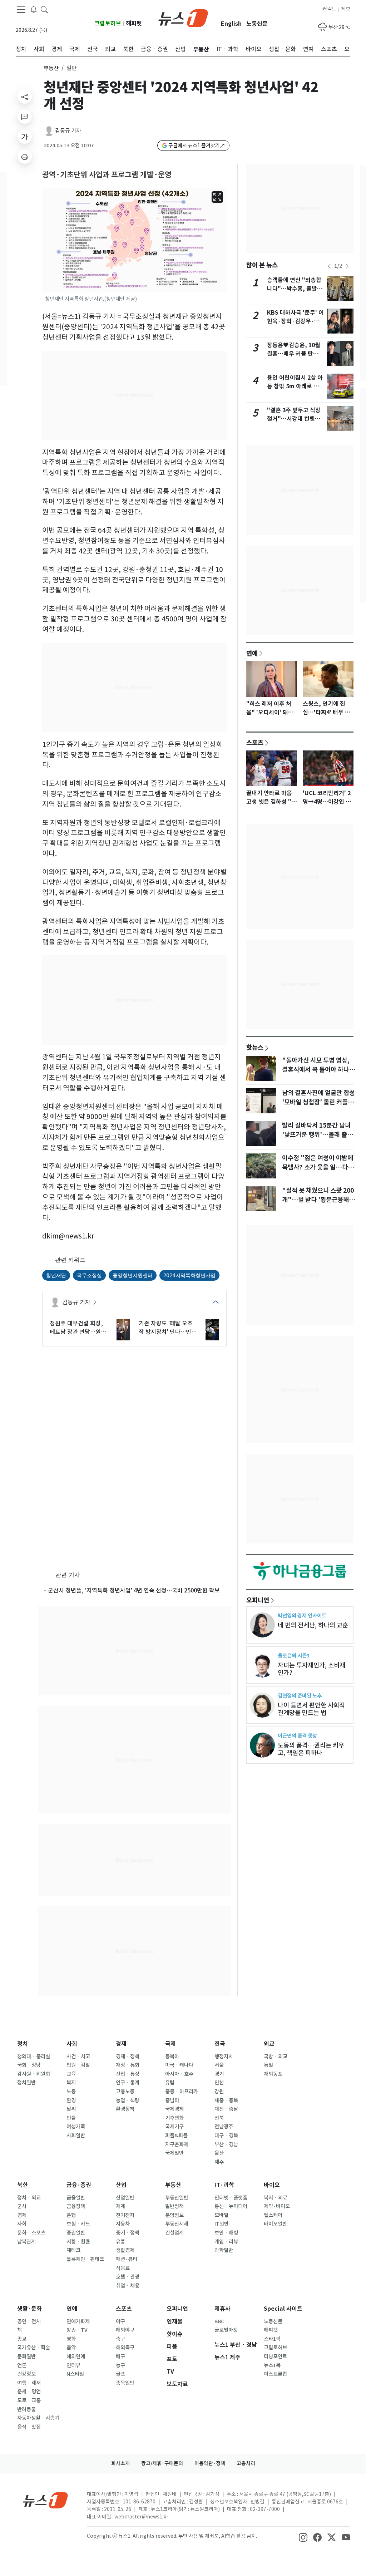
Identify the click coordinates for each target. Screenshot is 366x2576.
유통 (120, 2242)
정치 (23, 2044)
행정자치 (224, 2057)
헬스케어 (273, 2215)
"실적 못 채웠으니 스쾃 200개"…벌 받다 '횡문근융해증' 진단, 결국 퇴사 (318, 1200)
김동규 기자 (68, 131)
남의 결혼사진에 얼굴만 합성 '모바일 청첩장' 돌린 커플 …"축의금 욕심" (318, 1102)
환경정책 (125, 2109)
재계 (120, 2206)
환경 (71, 2100)
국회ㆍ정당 (29, 2065)
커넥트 (329, 9)
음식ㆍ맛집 (29, 2427)
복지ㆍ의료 (276, 2198)
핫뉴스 (255, 1047)
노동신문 (257, 24)
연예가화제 (78, 2321)
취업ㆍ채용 (128, 2286)
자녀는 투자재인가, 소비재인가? (311, 1669)
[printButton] (25, 157)
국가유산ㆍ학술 (34, 2348)
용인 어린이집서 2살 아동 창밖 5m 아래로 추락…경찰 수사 (295, 386)
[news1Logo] (46, 2500)
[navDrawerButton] (21, 10)
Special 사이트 (283, 2309)
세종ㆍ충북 (226, 2100)
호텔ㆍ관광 (128, 2277)
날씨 (71, 2109)
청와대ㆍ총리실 (34, 2057)
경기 (219, 2074)
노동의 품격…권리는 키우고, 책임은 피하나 (311, 1749)
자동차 (123, 2224)
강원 (219, 2092)
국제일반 (174, 2153)
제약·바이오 (277, 2206)
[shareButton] (25, 97)
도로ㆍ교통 (29, 2400)
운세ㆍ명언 (29, 2392)
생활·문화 (29, 2309)
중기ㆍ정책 (128, 2233)
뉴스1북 (272, 2365)
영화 (71, 2339)
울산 (219, 2153)
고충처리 (246, 2463)
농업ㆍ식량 (128, 2100)
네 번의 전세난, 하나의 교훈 (313, 1625)
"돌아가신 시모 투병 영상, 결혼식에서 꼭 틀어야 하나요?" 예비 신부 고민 (316, 1070)
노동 (71, 2092)
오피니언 (258, 1600)
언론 (22, 2365)
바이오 (272, 2185)
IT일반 (222, 2224)
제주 (219, 2162)
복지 (71, 2083)
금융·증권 (79, 2185)
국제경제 (174, 2109)
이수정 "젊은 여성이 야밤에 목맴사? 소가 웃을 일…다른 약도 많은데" (318, 1167)
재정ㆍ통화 (128, 2065)
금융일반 (76, 2198)
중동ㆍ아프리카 (182, 2092)
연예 (252, 653)
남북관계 (26, 2242)
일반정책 (174, 2206)
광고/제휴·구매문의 (162, 2463)
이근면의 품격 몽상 (297, 1736)
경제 (121, 2044)
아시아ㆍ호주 (179, 2074)
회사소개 (120, 2463)
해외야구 (125, 2330)
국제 (170, 2044)
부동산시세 (177, 2224)
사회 (72, 2044)
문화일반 (26, 2356)
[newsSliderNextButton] (347, 266)
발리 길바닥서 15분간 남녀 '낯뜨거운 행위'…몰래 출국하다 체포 (317, 1135)
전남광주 (224, 2127)
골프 (120, 2374)
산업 (121, 2185)
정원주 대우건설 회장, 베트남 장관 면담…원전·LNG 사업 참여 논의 (78, 1328)
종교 (22, 2339)
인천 (219, 2083)
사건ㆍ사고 (78, 2057)
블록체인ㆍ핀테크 (85, 2259)
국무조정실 (89, 1275)
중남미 (172, 2100)
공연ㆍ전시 (29, 2321)
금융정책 (76, 2206)
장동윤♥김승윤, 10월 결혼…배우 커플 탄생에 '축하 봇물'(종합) (295, 354)
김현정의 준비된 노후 (300, 1696)
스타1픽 (272, 2339)
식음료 (123, 2268)
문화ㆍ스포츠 (31, 2233)
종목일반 (125, 2383)
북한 (23, 2185)
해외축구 (125, 2348)
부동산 (51, 68)
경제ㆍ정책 (128, 2057)
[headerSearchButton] (44, 9)
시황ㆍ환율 (78, 2242)
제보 (346, 9)
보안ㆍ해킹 (226, 2233)
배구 (120, 2356)
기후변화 (174, 2118)
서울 (219, 2065)
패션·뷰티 (127, 2259)
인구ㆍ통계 (128, 2083)
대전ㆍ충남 (226, 2109)
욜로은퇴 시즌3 (294, 1656)
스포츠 (255, 743)
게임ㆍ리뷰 (226, 2242)
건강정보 (26, 2374)
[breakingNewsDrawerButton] (34, 9)
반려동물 (26, 2409)
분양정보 (174, 2215)
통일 (268, 2065)
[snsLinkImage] (303, 2537)
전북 (219, 2118)
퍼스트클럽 (275, 2374)
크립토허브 (108, 23)
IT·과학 (224, 2185)
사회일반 (76, 2136)
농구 (120, 2365)
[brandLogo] (183, 18)
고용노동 (125, 2092)
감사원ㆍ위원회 (34, 2074)
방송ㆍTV (77, 2330)
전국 (220, 2044)
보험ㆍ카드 (78, 2224)
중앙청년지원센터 (133, 1275)
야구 (120, 2321)
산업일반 (125, 2198)
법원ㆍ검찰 (78, 2065)
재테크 (73, 2250)
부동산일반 (177, 2198)
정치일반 (26, 2083)
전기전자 (125, 2215)
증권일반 (76, 2233)
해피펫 (134, 23)
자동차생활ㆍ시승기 (38, 2418)
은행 (71, 2215)
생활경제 (125, 2250)
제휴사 (222, 2309)
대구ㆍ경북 (226, 2136)
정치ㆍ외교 (29, 2198)
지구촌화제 (177, 2144)
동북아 (172, 2057)
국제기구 (174, 2127)
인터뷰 (73, 2365)
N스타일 (75, 2374)
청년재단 (56, 1275)
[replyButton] (25, 117)
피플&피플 (176, 2136)
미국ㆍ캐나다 (179, 2065)
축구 (120, 2339)
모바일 (221, 2215)
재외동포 (273, 2074)
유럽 (170, 2083)
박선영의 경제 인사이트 (302, 1615)
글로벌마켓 (226, 2330)
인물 (71, 2118)
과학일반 (224, 2250)
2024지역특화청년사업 (189, 1275)
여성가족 (76, 2127)
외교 (269, 2044)
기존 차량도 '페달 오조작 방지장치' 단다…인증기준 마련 (168, 1328)
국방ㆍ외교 (276, 2057)
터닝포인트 (275, 2356)
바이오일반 (275, 2224)
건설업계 (174, 2233)
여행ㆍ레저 (29, 2383)
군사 (22, 2206)
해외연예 (76, 2356)
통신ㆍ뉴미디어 (231, 2206)
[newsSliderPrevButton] (329, 266)
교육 (71, 2074)
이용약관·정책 (210, 2463)
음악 (71, 2348)
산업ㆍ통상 (128, 2074)
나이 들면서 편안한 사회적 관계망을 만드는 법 (311, 1709)
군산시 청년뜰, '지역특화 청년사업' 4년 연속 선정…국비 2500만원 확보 (134, 1590)
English (231, 24)
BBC (219, 2321)
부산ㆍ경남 (226, 2144)
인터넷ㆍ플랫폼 (231, 2198)
